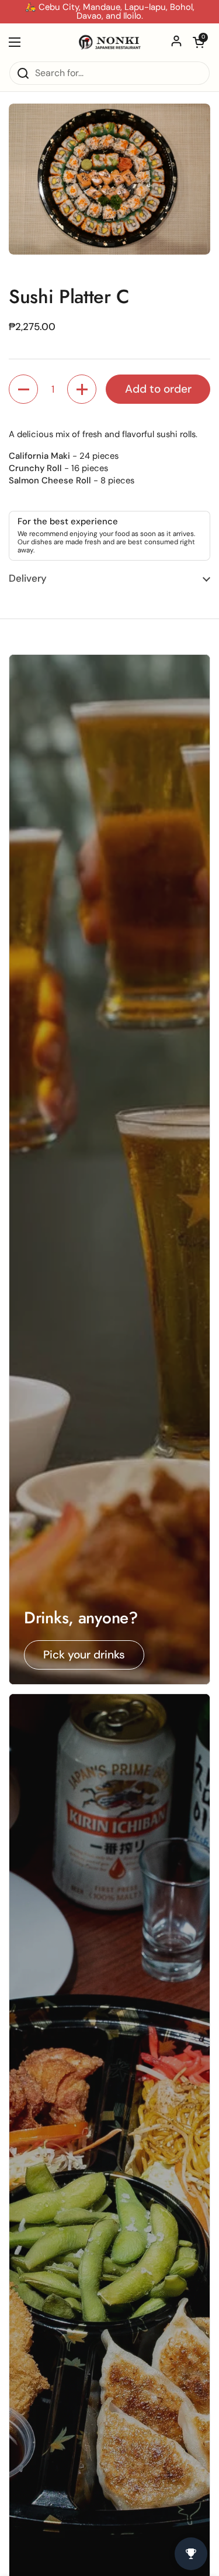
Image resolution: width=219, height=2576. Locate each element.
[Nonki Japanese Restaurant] (109, 42)
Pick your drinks (84, 1655)
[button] (199, 42)
